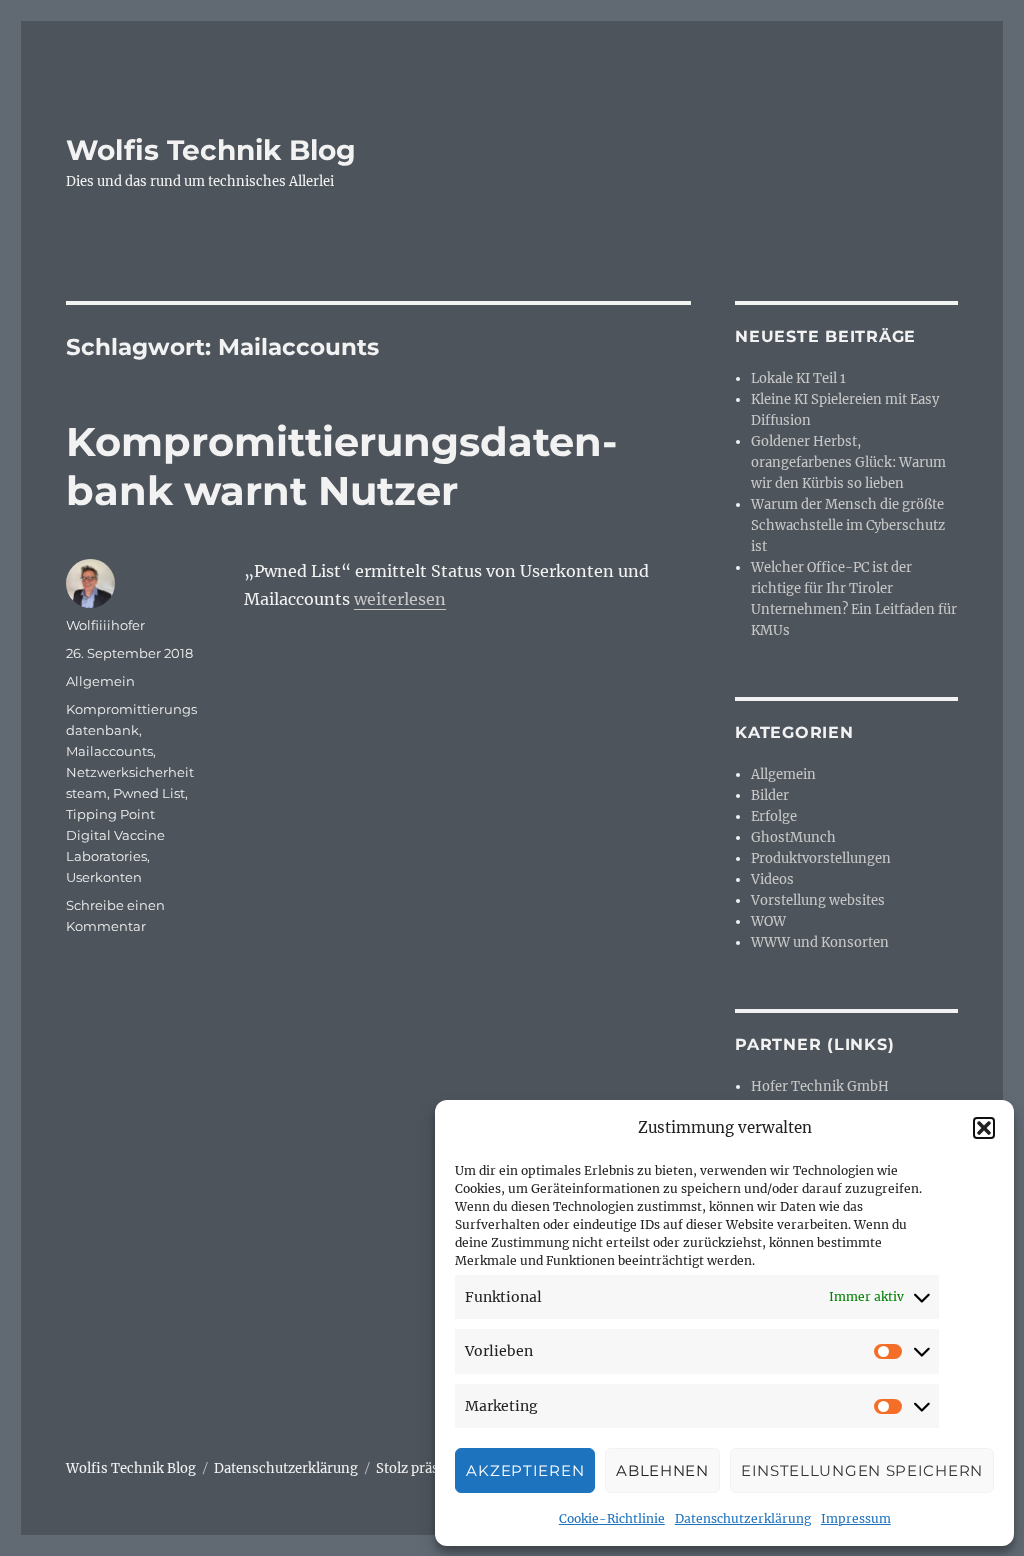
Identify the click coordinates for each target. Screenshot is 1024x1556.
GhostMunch (793, 837)
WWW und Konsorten (820, 942)
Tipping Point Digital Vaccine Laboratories (115, 835)
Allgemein (100, 681)
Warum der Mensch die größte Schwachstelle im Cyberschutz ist (848, 525)
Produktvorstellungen (821, 858)
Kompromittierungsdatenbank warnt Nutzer (341, 466)
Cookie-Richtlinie (612, 1518)
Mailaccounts (109, 751)
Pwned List (149, 793)
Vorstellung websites (818, 900)
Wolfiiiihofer (105, 625)
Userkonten (104, 877)
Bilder (770, 795)
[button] (984, 1128)
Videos (772, 879)
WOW (768, 921)
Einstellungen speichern (862, 1470)
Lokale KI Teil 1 (798, 378)
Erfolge (774, 816)
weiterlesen (400, 599)
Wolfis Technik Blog (211, 150)
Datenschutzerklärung (743, 1518)
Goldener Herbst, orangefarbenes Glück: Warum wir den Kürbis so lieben (848, 462)
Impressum (856, 1518)
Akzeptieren (525, 1470)
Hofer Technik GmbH (820, 1086)
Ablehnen (662, 1470)
